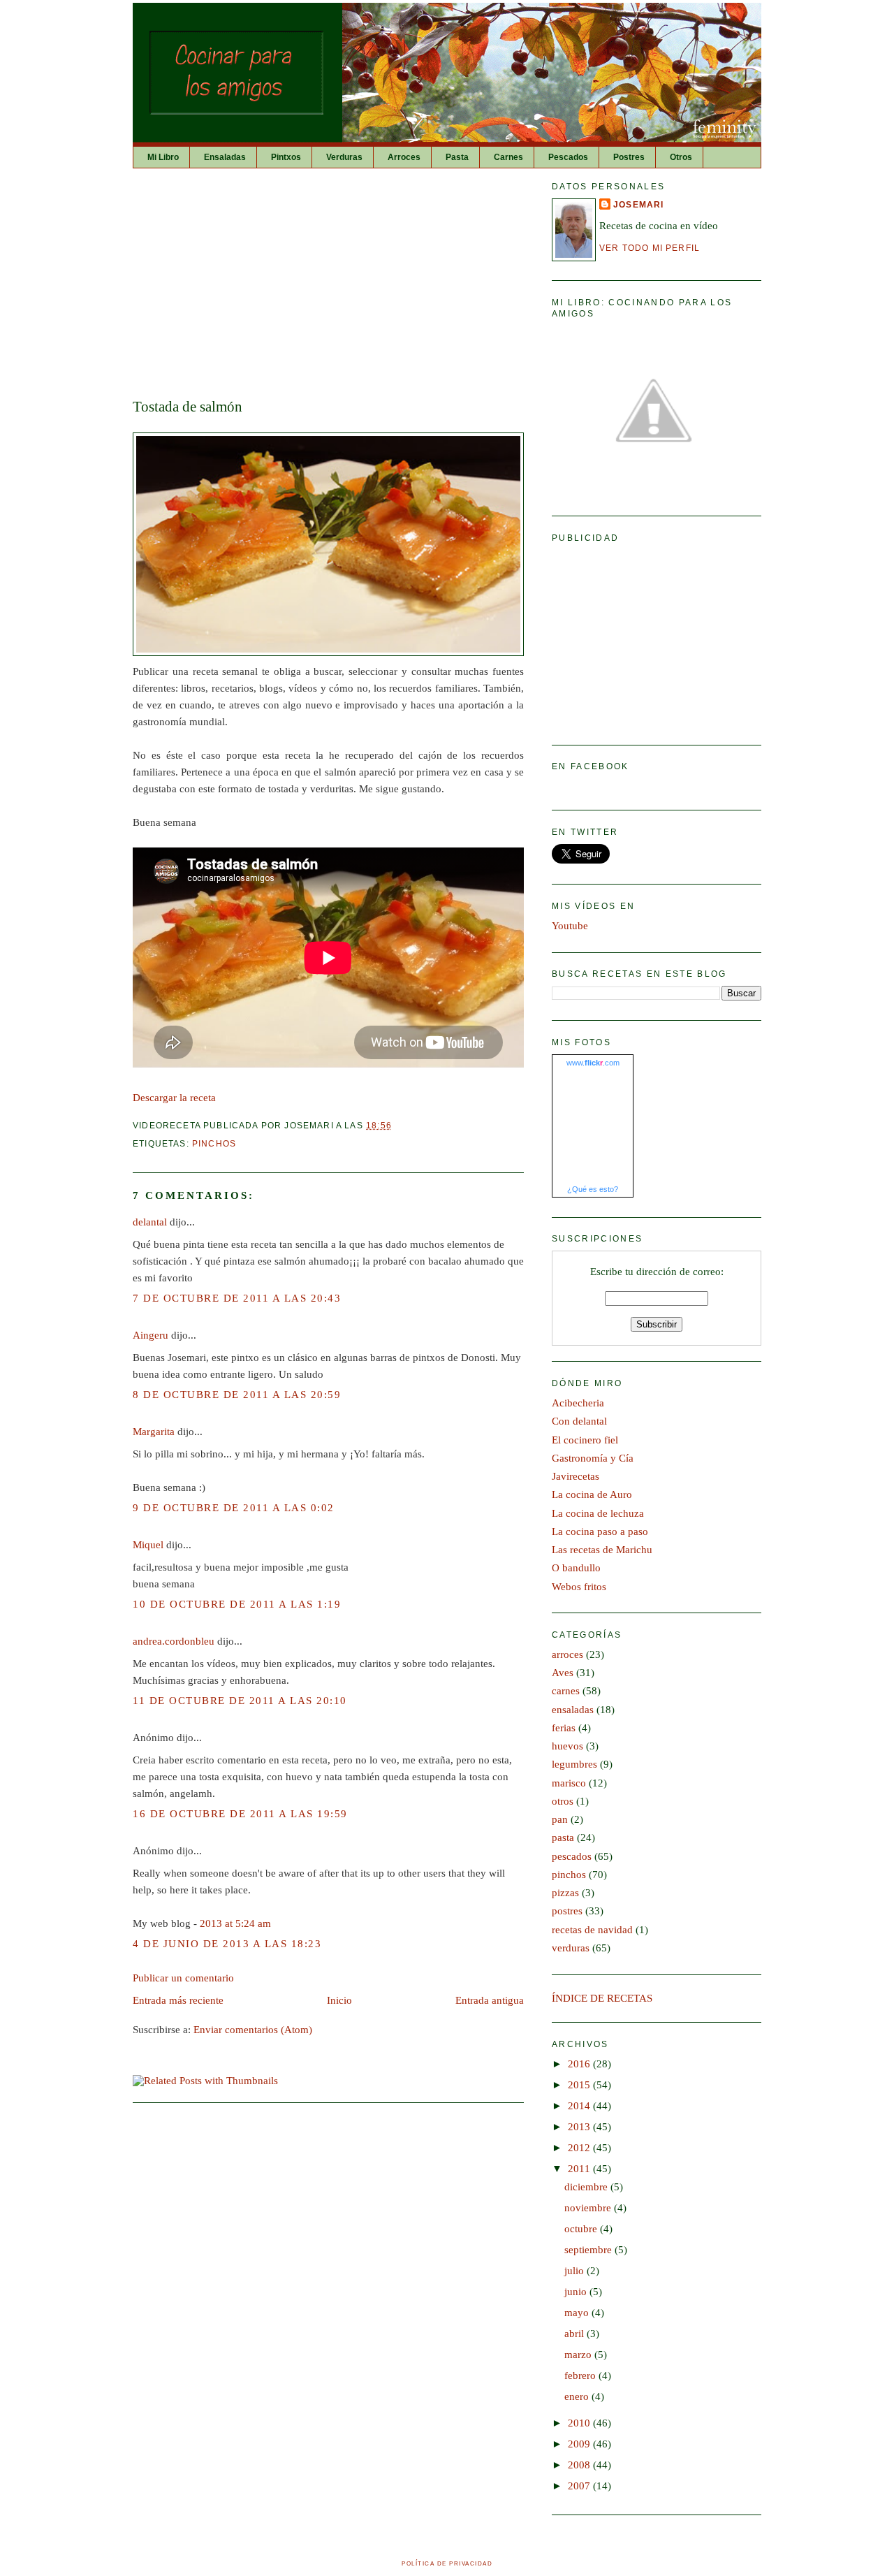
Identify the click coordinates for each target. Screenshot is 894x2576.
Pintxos (286, 157)
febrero (581, 2375)
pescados (572, 1856)
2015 (580, 2085)
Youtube (570, 926)
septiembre (589, 2250)
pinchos (214, 1143)
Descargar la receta (174, 1098)
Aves (563, 1673)
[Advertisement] (328, 284)
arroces (567, 1654)
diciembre (587, 2187)
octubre (582, 2229)
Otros (681, 157)
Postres (629, 157)
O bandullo (576, 1568)
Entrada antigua (490, 2000)
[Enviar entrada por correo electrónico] (396, 1125)
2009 (580, 2444)
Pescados (568, 157)
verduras (571, 1948)
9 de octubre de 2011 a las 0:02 (234, 1508)
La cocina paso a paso (600, 1531)
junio (577, 2292)
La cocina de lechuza (598, 1513)
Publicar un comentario (183, 1978)
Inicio (339, 2000)
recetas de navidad (592, 1930)
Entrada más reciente (178, 2000)
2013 (580, 2127)
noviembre (589, 2208)
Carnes (508, 157)
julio (576, 2271)
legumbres (574, 1764)
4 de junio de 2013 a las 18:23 (227, 1944)
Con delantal (579, 1421)
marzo (579, 2355)
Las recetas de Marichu (602, 1550)
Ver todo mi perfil (650, 248)
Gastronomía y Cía (593, 1458)
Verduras (344, 157)
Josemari (638, 204)
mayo (578, 2313)
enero (578, 2396)
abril (576, 2334)
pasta (563, 1838)
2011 (580, 2169)
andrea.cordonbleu (174, 1641)
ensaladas (573, 1710)
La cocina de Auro (592, 1494)
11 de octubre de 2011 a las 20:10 (240, 1701)
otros (563, 1801)
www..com (593, 1063)
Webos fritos (579, 1587)
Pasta (457, 157)
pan (560, 1819)
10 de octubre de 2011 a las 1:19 (237, 1604)
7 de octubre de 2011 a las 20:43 (237, 1298)
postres (567, 1911)
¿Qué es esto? (593, 1189)
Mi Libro (163, 157)
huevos (567, 1746)
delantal (150, 1222)
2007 (580, 2486)
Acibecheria (578, 1403)
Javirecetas (576, 1476)
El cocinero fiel (585, 1440)
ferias (564, 1728)
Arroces (404, 157)
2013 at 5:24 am (235, 1923)
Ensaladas (225, 157)
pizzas (565, 1893)
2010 (580, 2423)
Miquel (148, 1545)
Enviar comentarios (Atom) (253, 2030)
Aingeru (151, 1335)
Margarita (154, 1432)
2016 (580, 2064)
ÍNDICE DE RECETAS (602, 1998)
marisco (569, 1783)
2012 (580, 2148)
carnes (566, 1691)
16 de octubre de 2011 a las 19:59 (240, 1814)
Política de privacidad (447, 2564)
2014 (580, 2106)
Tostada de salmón (188, 407)
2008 (580, 2465)
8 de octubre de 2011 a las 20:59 (237, 1395)
